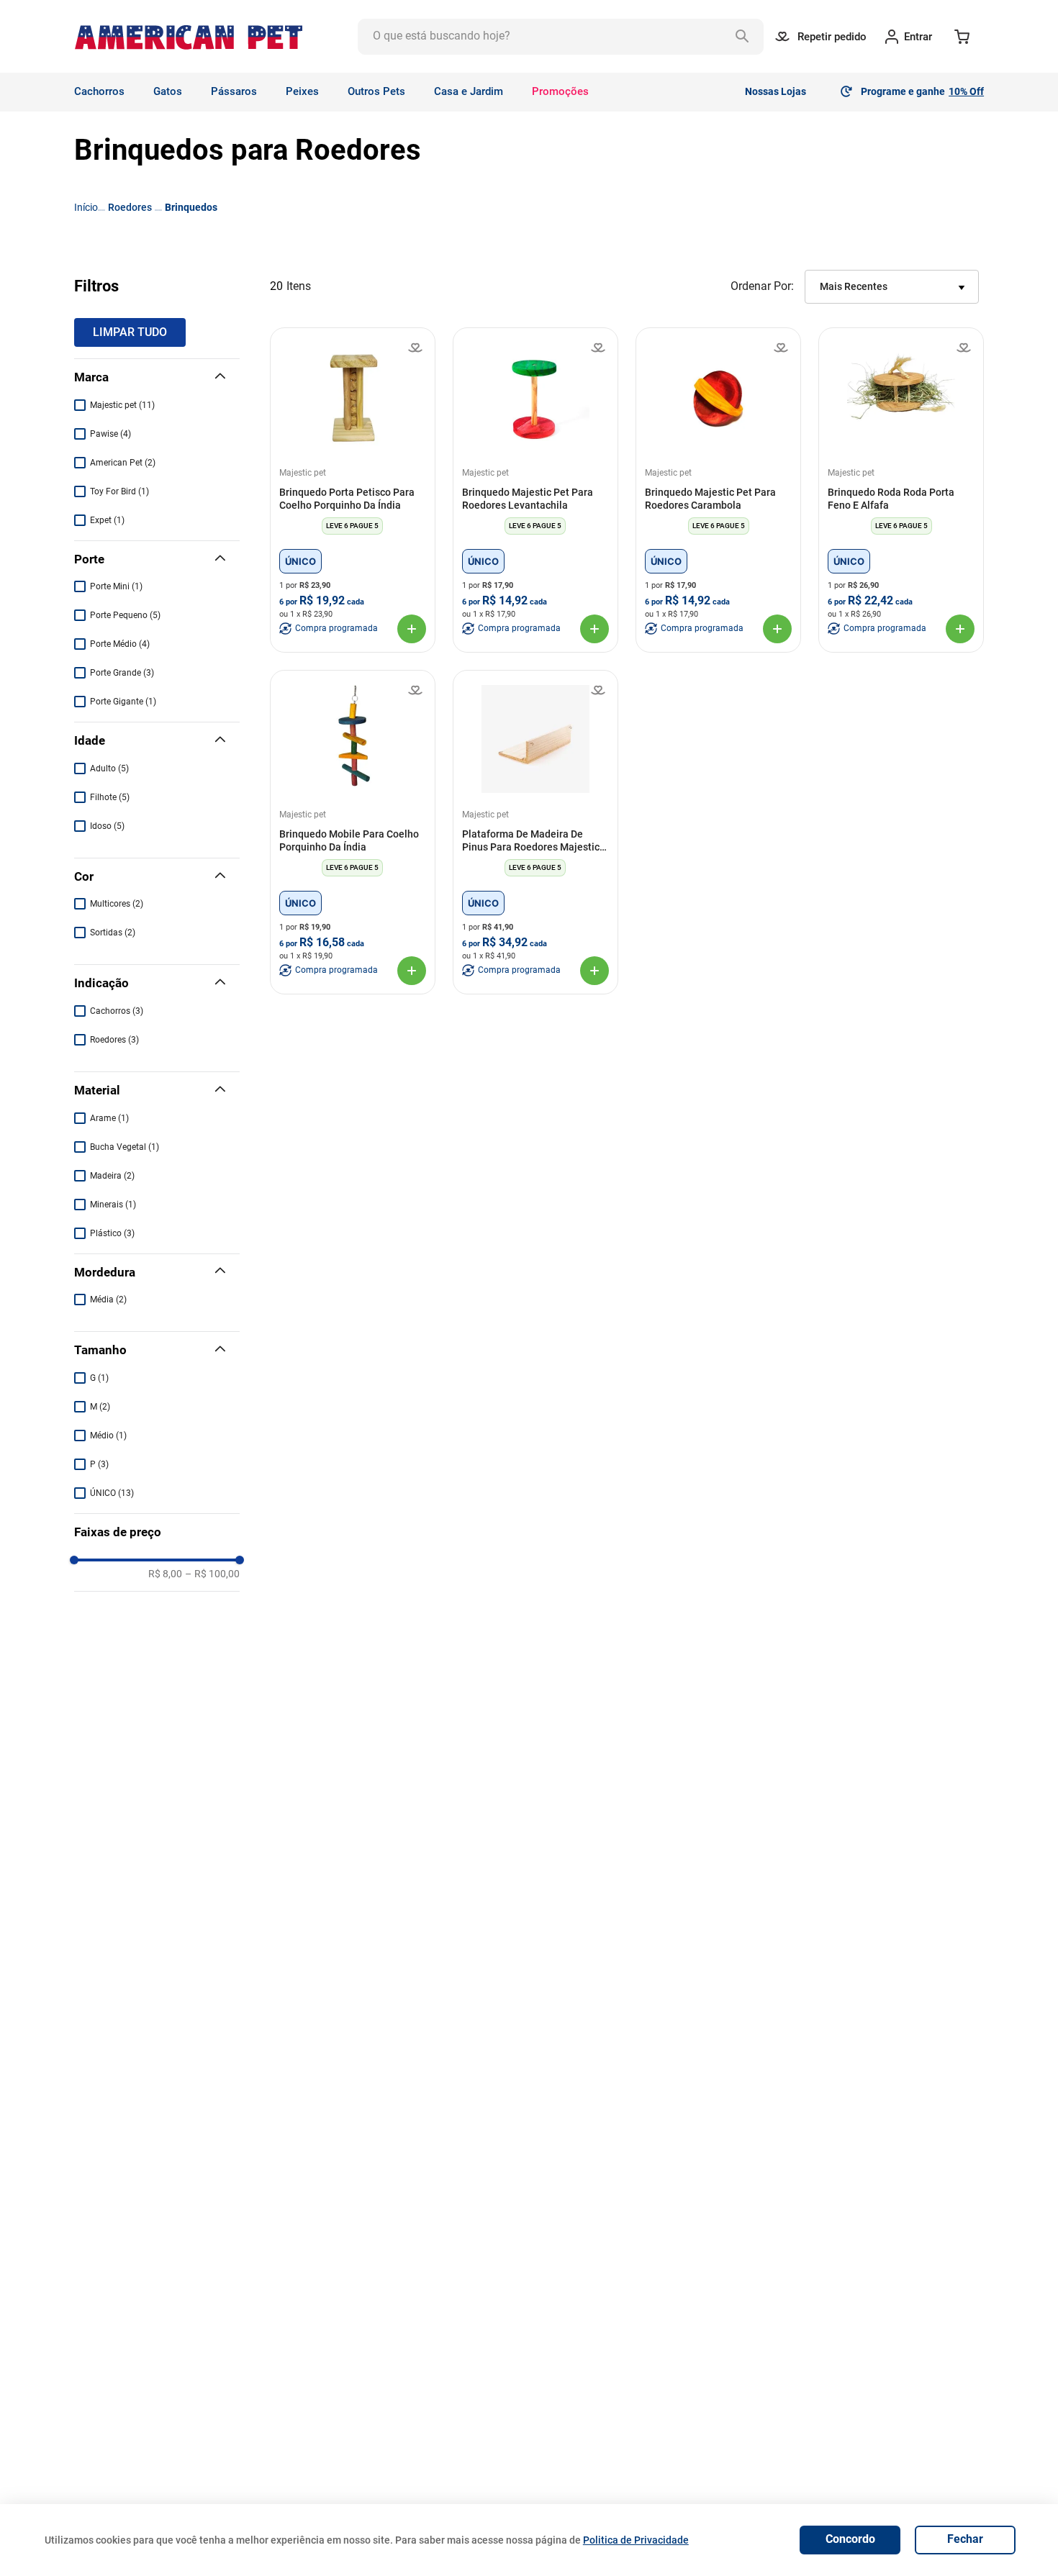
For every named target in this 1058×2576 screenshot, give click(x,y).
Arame (109, 1118)
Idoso (107, 826)
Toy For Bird (119, 491)
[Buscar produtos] (746, 37)
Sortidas (113, 933)
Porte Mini (116, 586)
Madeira (112, 1176)
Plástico (112, 1233)
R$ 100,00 (212, 1574)
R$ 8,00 (165, 1574)
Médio (108, 1436)
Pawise (110, 434)
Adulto (109, 768)
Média (108, 1300)
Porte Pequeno (125, 615)
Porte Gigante (123, 702)
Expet (107, 520)
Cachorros (117, 1011)
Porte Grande (122, 673)
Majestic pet (122, 405)
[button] (157, 378)
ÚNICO (112, 1493)
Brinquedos (191, 207)
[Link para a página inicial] (86, 207)
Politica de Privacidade (636, 2540)
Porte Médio (120, 644)
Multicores (117, 904)
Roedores (130, 207)
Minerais (113, 1205)
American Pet (123, 463)
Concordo (850, 2539)
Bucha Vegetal (125, 1147)
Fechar (965, 2539)
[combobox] (561, 37)
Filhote (110, 797)
